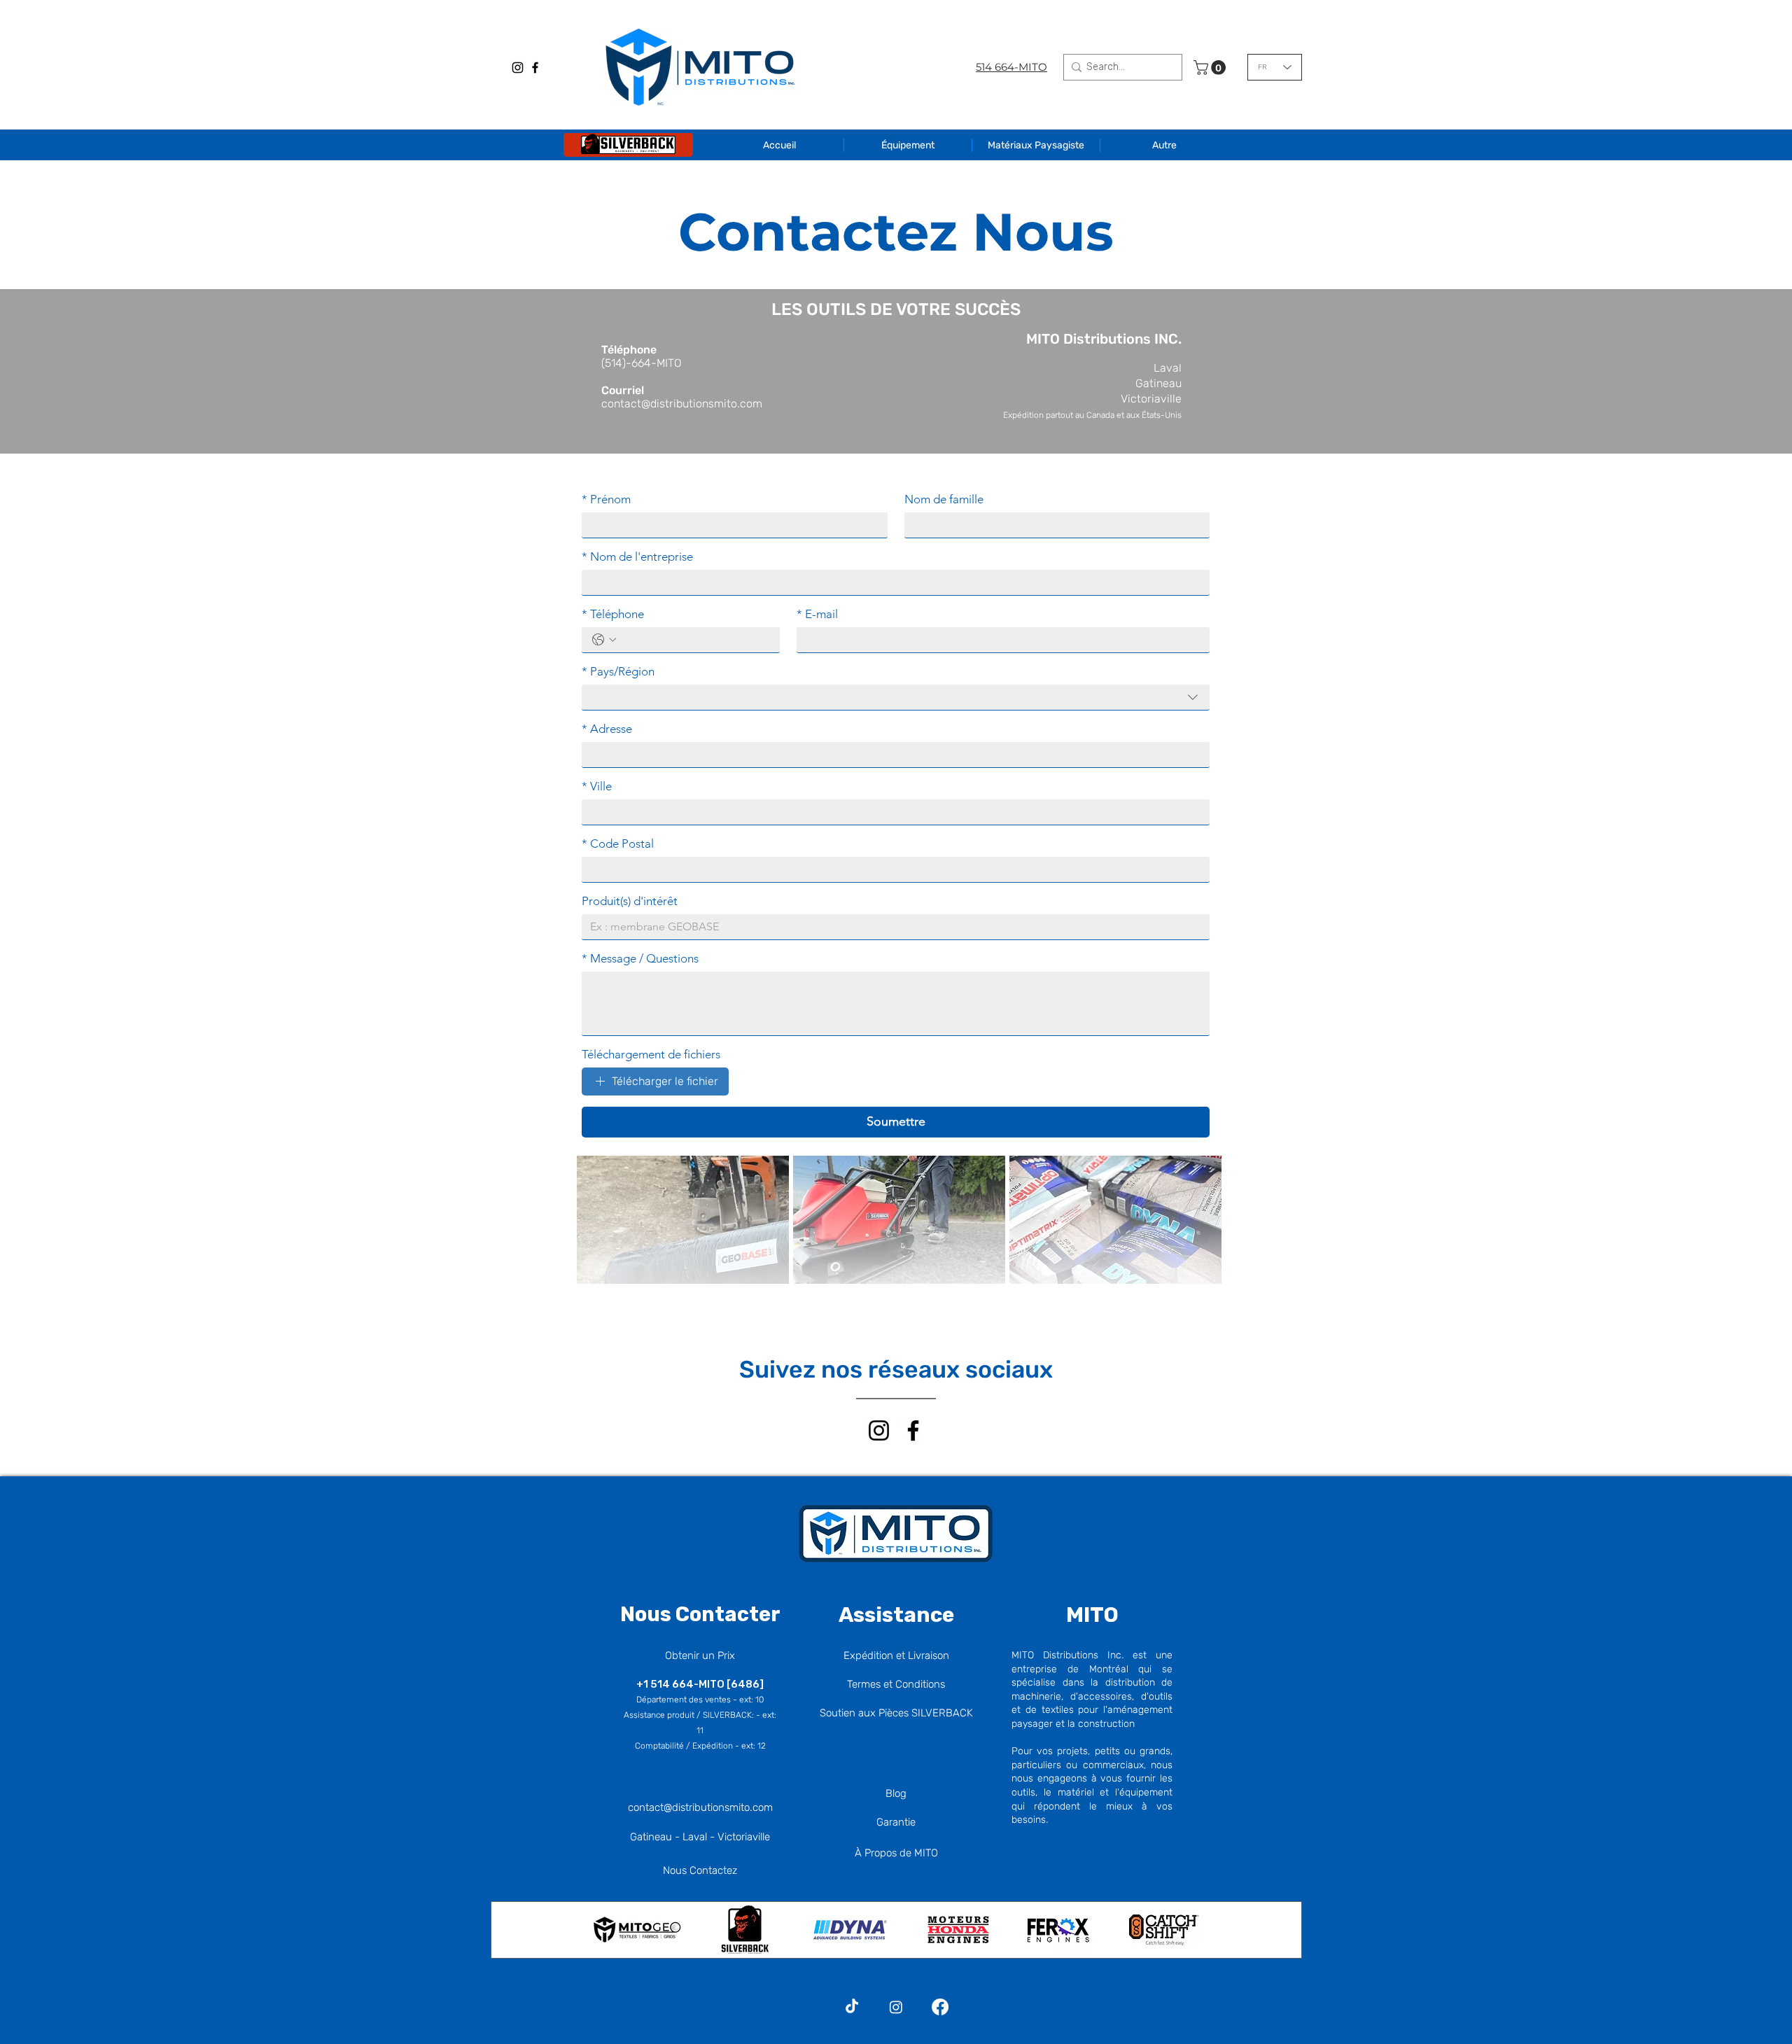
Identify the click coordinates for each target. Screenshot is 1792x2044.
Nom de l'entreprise (637, 556)
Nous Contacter (700, 1614)
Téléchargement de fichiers (651, 1054)
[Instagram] (518, 68)
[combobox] (896, 697)
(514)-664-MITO (642, 363)
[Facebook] (535, 68)
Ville (597, 786)
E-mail (817, 614)
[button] (1211, 68)
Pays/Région (618, 671)
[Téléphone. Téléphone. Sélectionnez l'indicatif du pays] (604, 640)
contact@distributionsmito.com (682, 404)
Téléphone (613, 614)
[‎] (628, 145)
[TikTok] (852, 2007)
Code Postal (618, 843)
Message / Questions (640, 958)
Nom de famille (944, 499)
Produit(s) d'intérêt (630, 901)
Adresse (607, 729)
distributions (701, 1807)
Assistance (896, 1615)
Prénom (606, 499)
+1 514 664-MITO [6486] (700, 1684)
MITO (1092, 1615)
